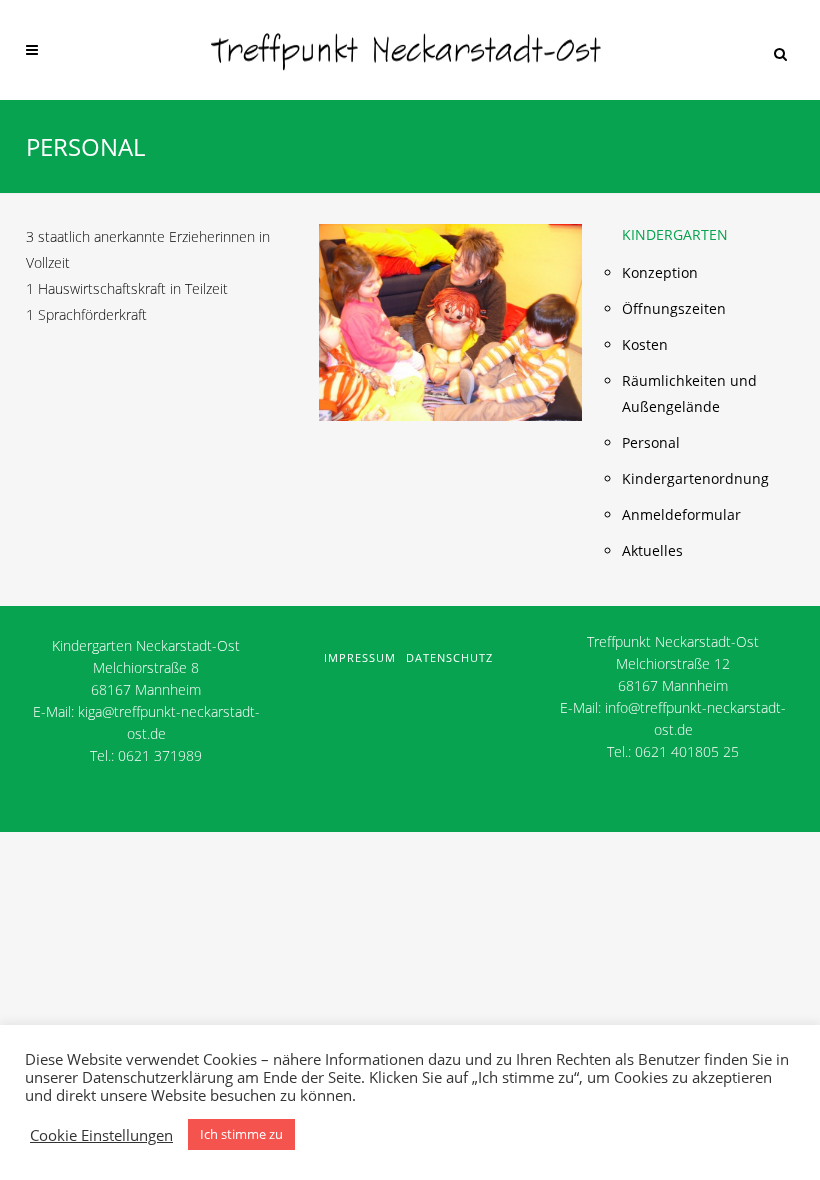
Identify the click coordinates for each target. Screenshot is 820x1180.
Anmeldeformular (681, 514)
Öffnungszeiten (674, 308)
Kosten (645, 344)
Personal (651, 442)
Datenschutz (449, 657)
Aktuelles (652, 550)
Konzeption (660, 272)
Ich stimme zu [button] (241, 1134)
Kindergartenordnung (695, 478)
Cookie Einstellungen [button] (101, 1135)
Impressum (360, 657)
